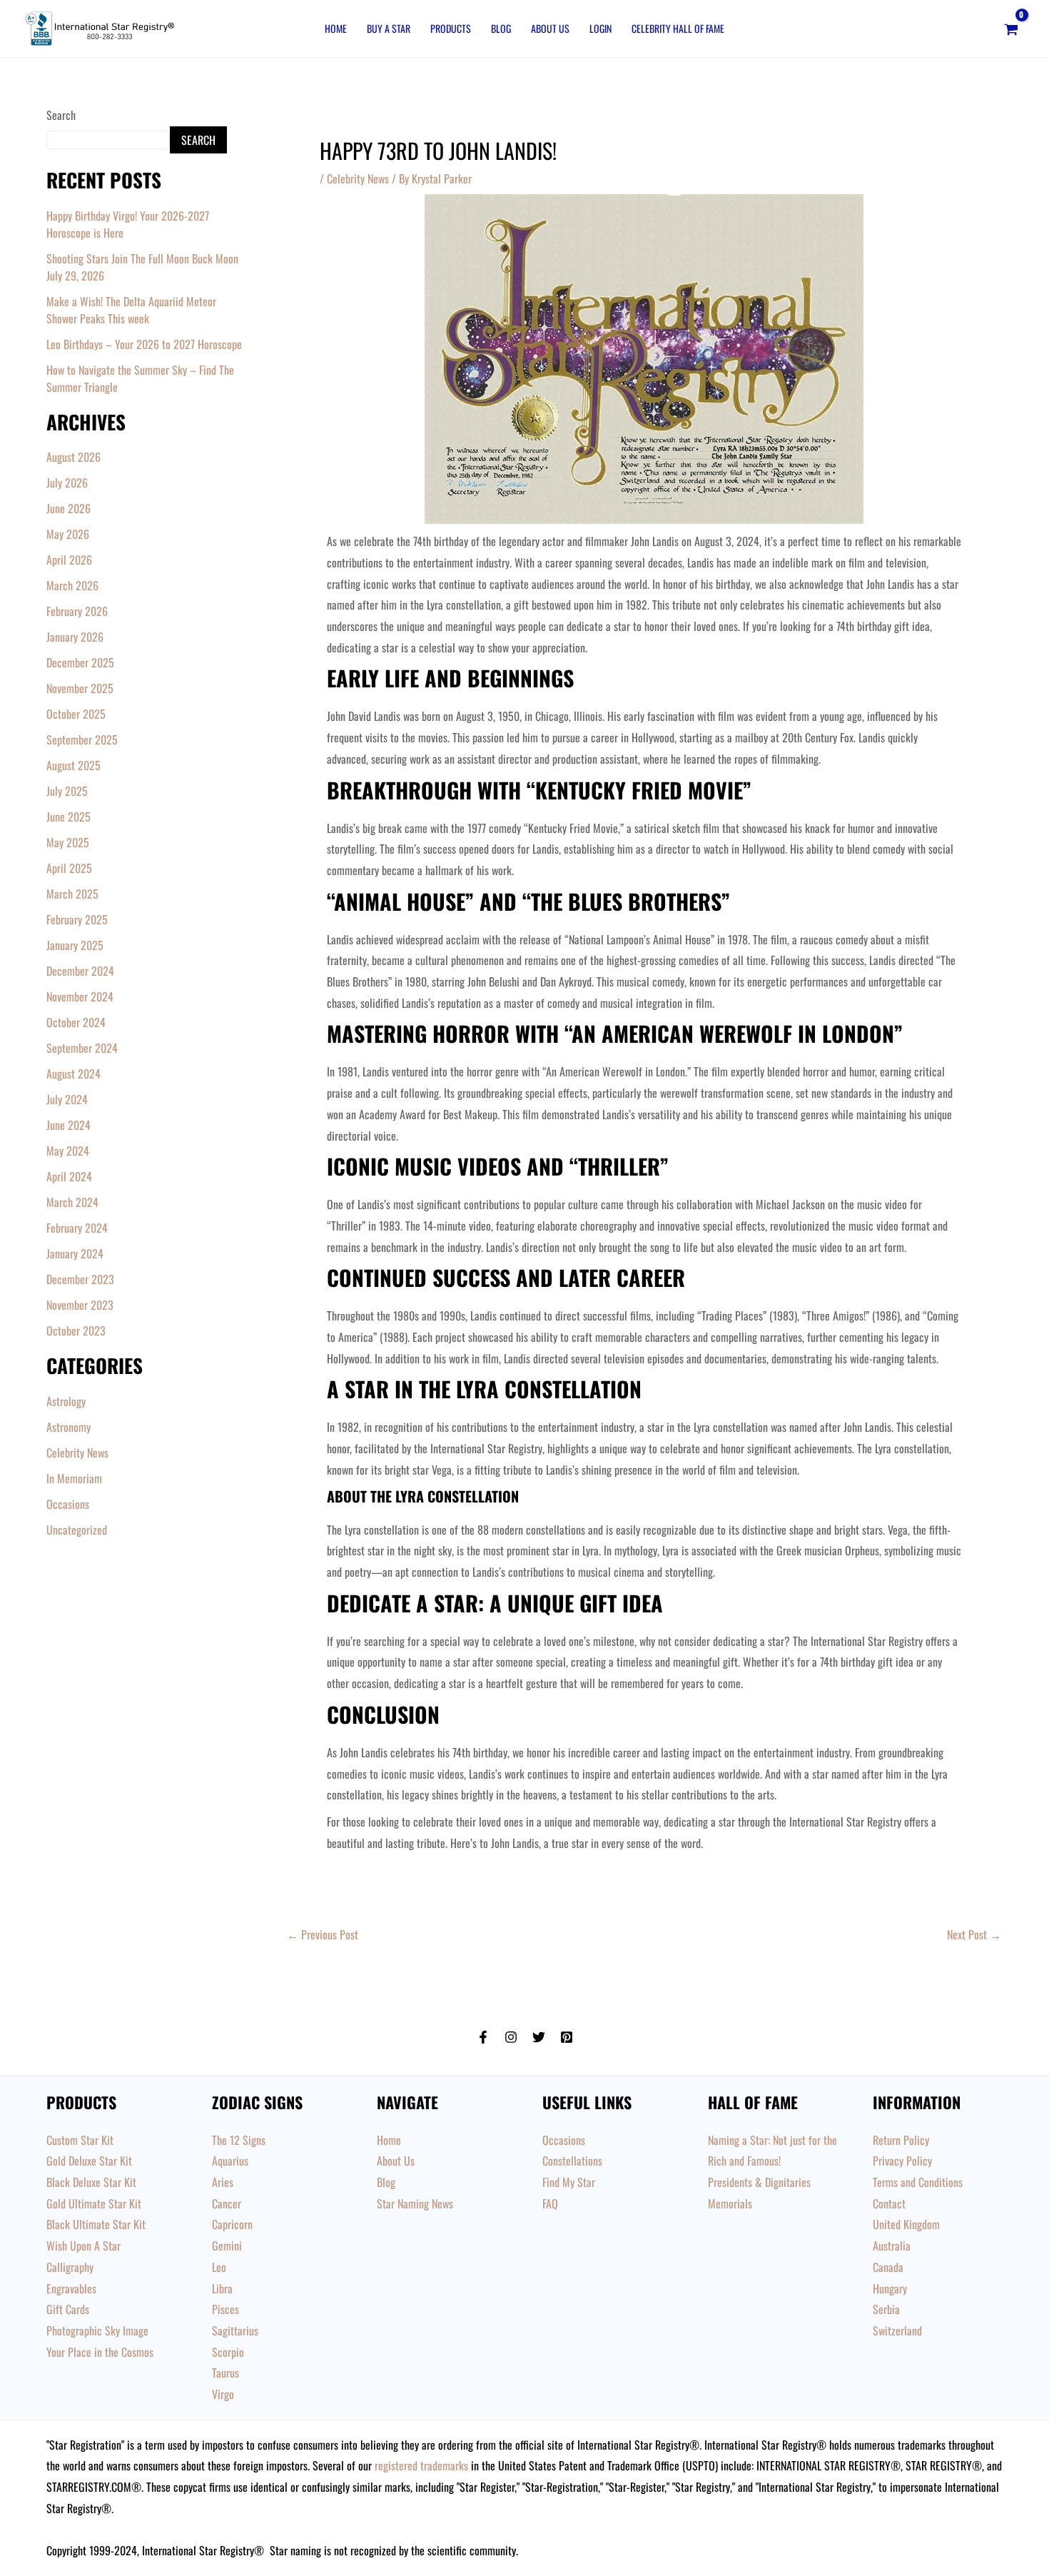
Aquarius (230, 2161)
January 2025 (75, 945)
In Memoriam (74, 1478)
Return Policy (901, 2140)
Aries (223, 2182)
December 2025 (80, 662)
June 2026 (69, 508)
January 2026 (75, 637)
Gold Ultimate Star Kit (94, 2203)
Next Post (974, 1934)
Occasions (68, 1504)
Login (600, 28)
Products (451, 28)
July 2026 (67, 483)
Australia (892, 2246)
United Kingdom (906, 2224)
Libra (222, 2288)
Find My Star (569, 2182)
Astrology (66, 1401)
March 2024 (72, 1202)
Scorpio (228, 2352)
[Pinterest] (567, 2037)
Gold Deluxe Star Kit (89, 2161)
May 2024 (68, 1151)
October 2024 (76, 1022)
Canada (888, 2267)
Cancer (227, 2203)
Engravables (71, 2288)
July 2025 (67, 791)
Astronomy (69, 1427)
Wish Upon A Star (83, 2246)
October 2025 (76, 714)
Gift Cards (68, 2309)
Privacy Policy (902, 2161)
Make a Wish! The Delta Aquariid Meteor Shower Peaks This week (131, 310)
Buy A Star (389, 28)
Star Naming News (415, 2203)
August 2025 (74, 765)
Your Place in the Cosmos (100, 2352)
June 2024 (69, 1125)
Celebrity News (77, 1453)
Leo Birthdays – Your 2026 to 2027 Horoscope (144, 344)
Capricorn (232, 2224)
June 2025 (69, 817)
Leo (219, 2267)
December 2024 (80, 971)
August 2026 (74, 457)
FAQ (550, 2203)
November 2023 (80, 1305)
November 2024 (80, 996)
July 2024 (67, 1099)
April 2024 (69, 1176)
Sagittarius (235, 2330)
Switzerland (897, 2330)
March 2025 (72, 894)
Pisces (225, 2309)
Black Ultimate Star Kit (96, 2224)
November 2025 (80, 688)
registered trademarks (421, 2465)
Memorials (730, 2203)
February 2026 (77, 611)
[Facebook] (483, 2037)
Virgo (223, 2394)
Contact (889, 2203)
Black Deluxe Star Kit (91, 2182)
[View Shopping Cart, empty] (1011, 29)
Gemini (227, 2246)
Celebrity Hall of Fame (678, 28)
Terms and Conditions (918, 2182)
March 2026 (72, 585)
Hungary (890, 2288)
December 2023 (80, 1279)
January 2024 (75, 1253)
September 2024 (82, 1048)
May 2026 (68, 534)
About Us (550, 28)
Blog (501, 28)
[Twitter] (539, 2037)
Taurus (225, 2373)
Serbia (886, 2309)
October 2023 (76, 1330)
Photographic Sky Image (97, 2330)
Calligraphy (70, 2267)
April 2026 (69, 560)
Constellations (572, 2161)
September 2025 (82, 739)
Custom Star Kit (80, 2140)
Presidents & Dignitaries (759, 2182)
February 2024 (77, 1228)
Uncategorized (77, 1530)
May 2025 (68, 842)
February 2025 (77, 919)
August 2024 (74, 1074)
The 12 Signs (239, 2140)
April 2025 (69, 868)
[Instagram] (511, 2037)
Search (61, 115)
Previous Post (323, 1934)
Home (336, 28)
